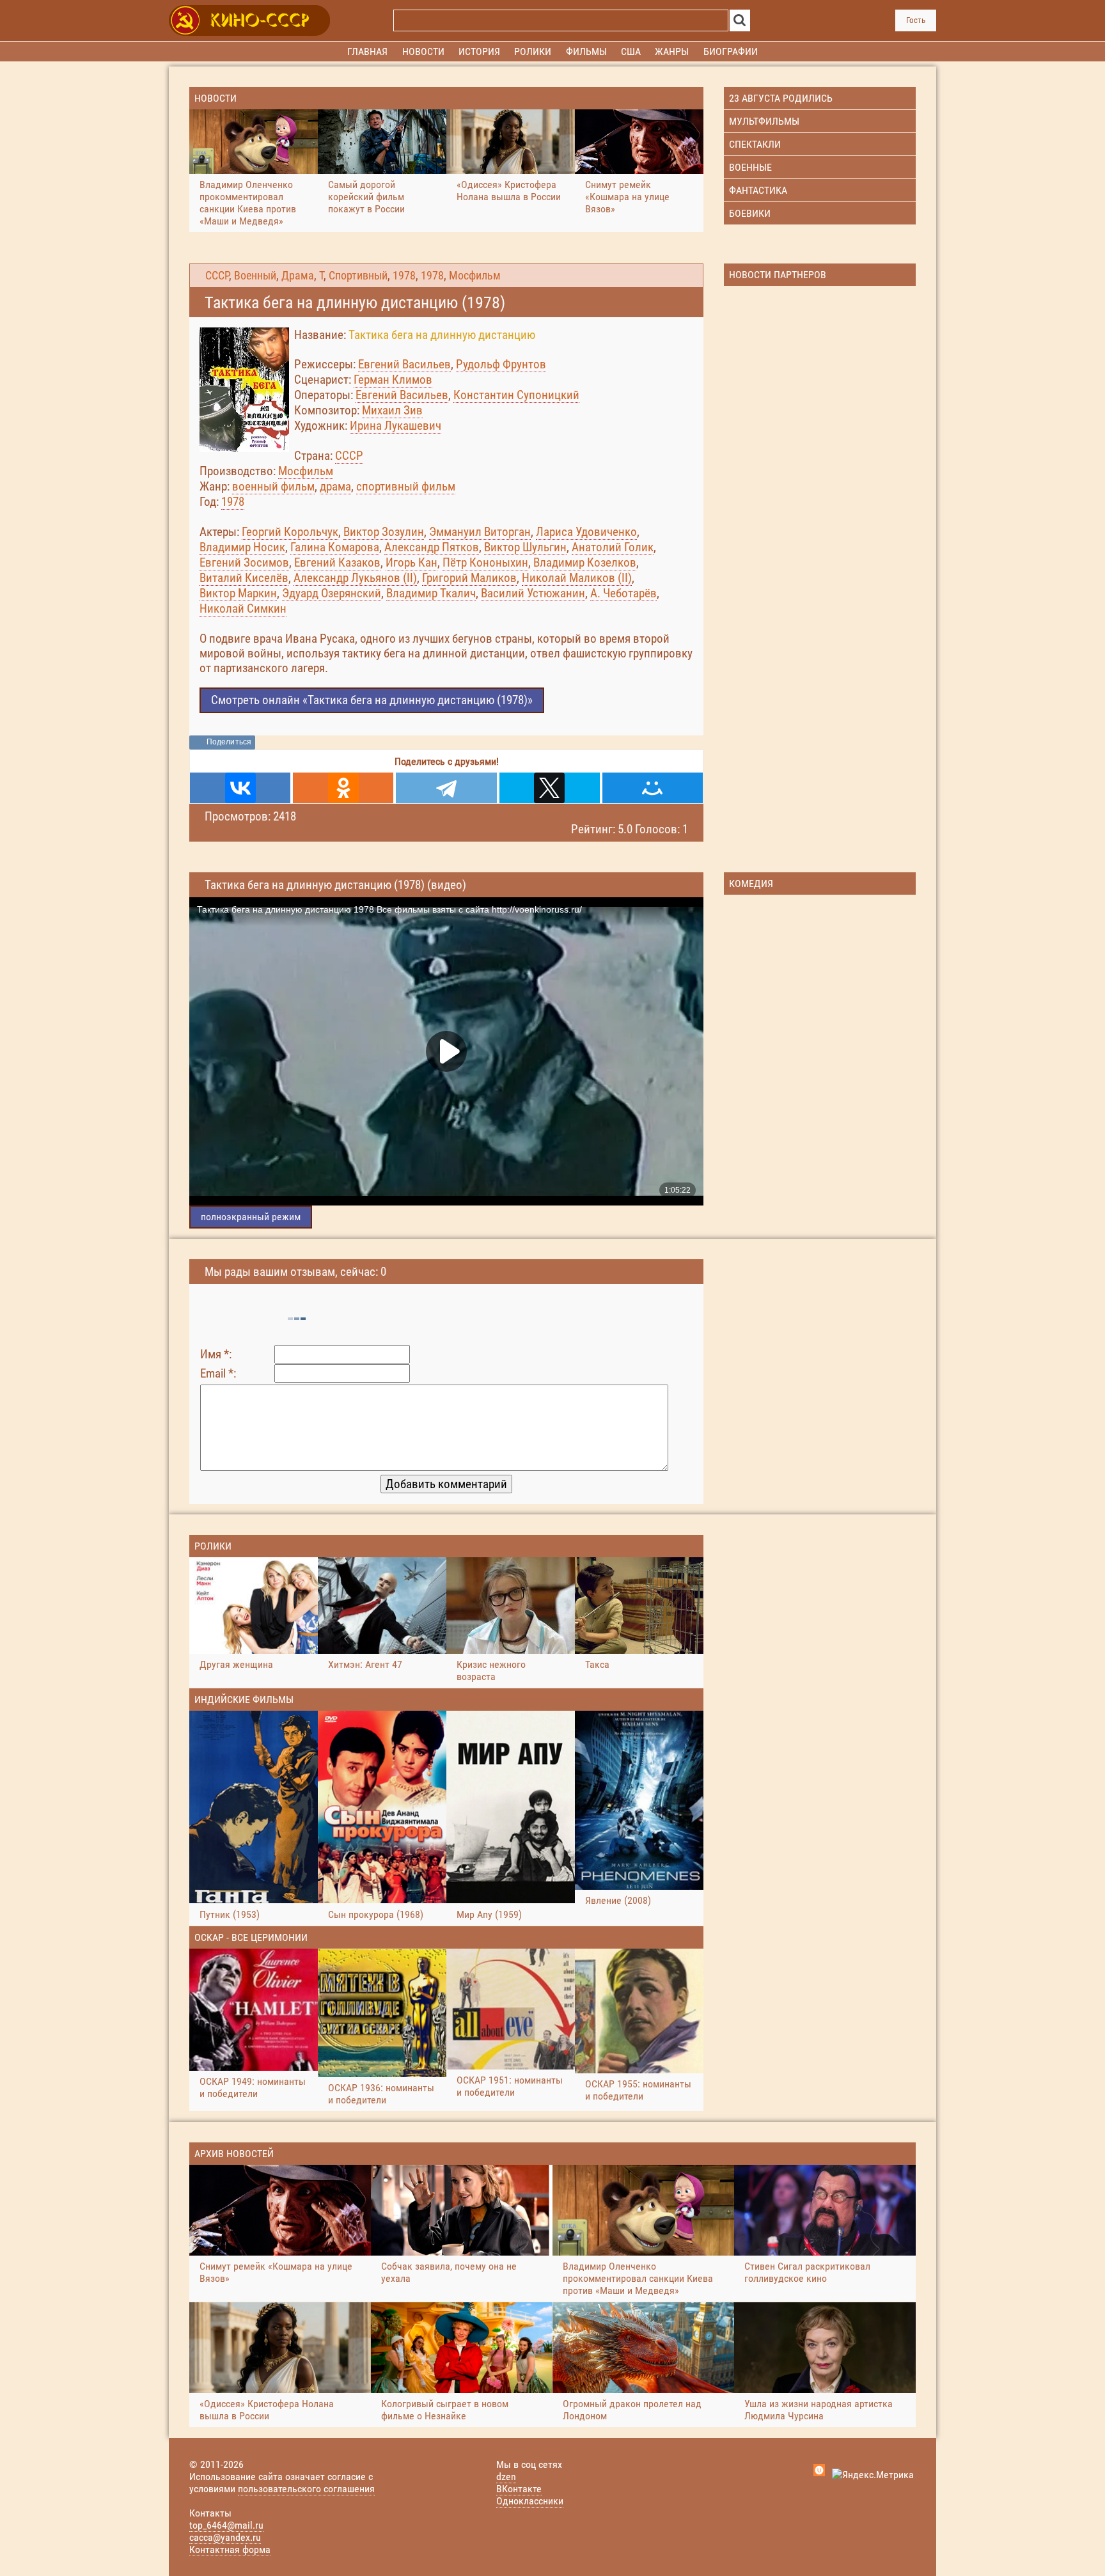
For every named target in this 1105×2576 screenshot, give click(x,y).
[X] (550, 788)
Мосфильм (475, 276)
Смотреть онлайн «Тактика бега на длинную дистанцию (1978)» (372, 700)
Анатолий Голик (613, 547)
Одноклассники (530, 2501)
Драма (298, 276)
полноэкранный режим (251, 1217)
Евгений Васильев (404, 364)
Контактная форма (230, 2549)
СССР (217, 276)
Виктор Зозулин (384, 532)
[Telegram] (446, 788)
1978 (404, 276)
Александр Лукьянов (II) (355, 578)
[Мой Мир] (653, 788)
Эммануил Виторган (480, 532)
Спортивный (358, 276)
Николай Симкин (243, 609)
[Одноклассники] (343, 788)
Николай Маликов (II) (577, 578)
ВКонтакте (519, 2489)
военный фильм (273, 486)
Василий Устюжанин (533, 593)
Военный (255, 276)
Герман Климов (393, 380)
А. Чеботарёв (623, 593)
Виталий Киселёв (244, 578)
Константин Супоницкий (516, 395)
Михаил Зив (392, 410)
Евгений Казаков (337, 562)
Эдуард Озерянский (332, 593)
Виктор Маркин (238, 593)
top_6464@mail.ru (226, 2525)
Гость (916, 20)
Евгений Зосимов (244, 562)
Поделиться (229, 742)
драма (335, 486)
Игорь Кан (411, 562)
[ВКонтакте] (240, 788)
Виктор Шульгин (525, 547)
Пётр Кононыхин (485, 562)
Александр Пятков (432, 547)
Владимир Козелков (585, 562)
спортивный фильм (406, 486)
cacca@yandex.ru (225, 2537)
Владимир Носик (242, 547)
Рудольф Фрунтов (501, 364)
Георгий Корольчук (290, 532)
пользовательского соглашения (306, 2489)
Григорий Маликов (469, 578)
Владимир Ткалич (431, 593)
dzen (506, 2477)
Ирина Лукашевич (396, 426)
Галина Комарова (335, 547)
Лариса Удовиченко (586, 532)
